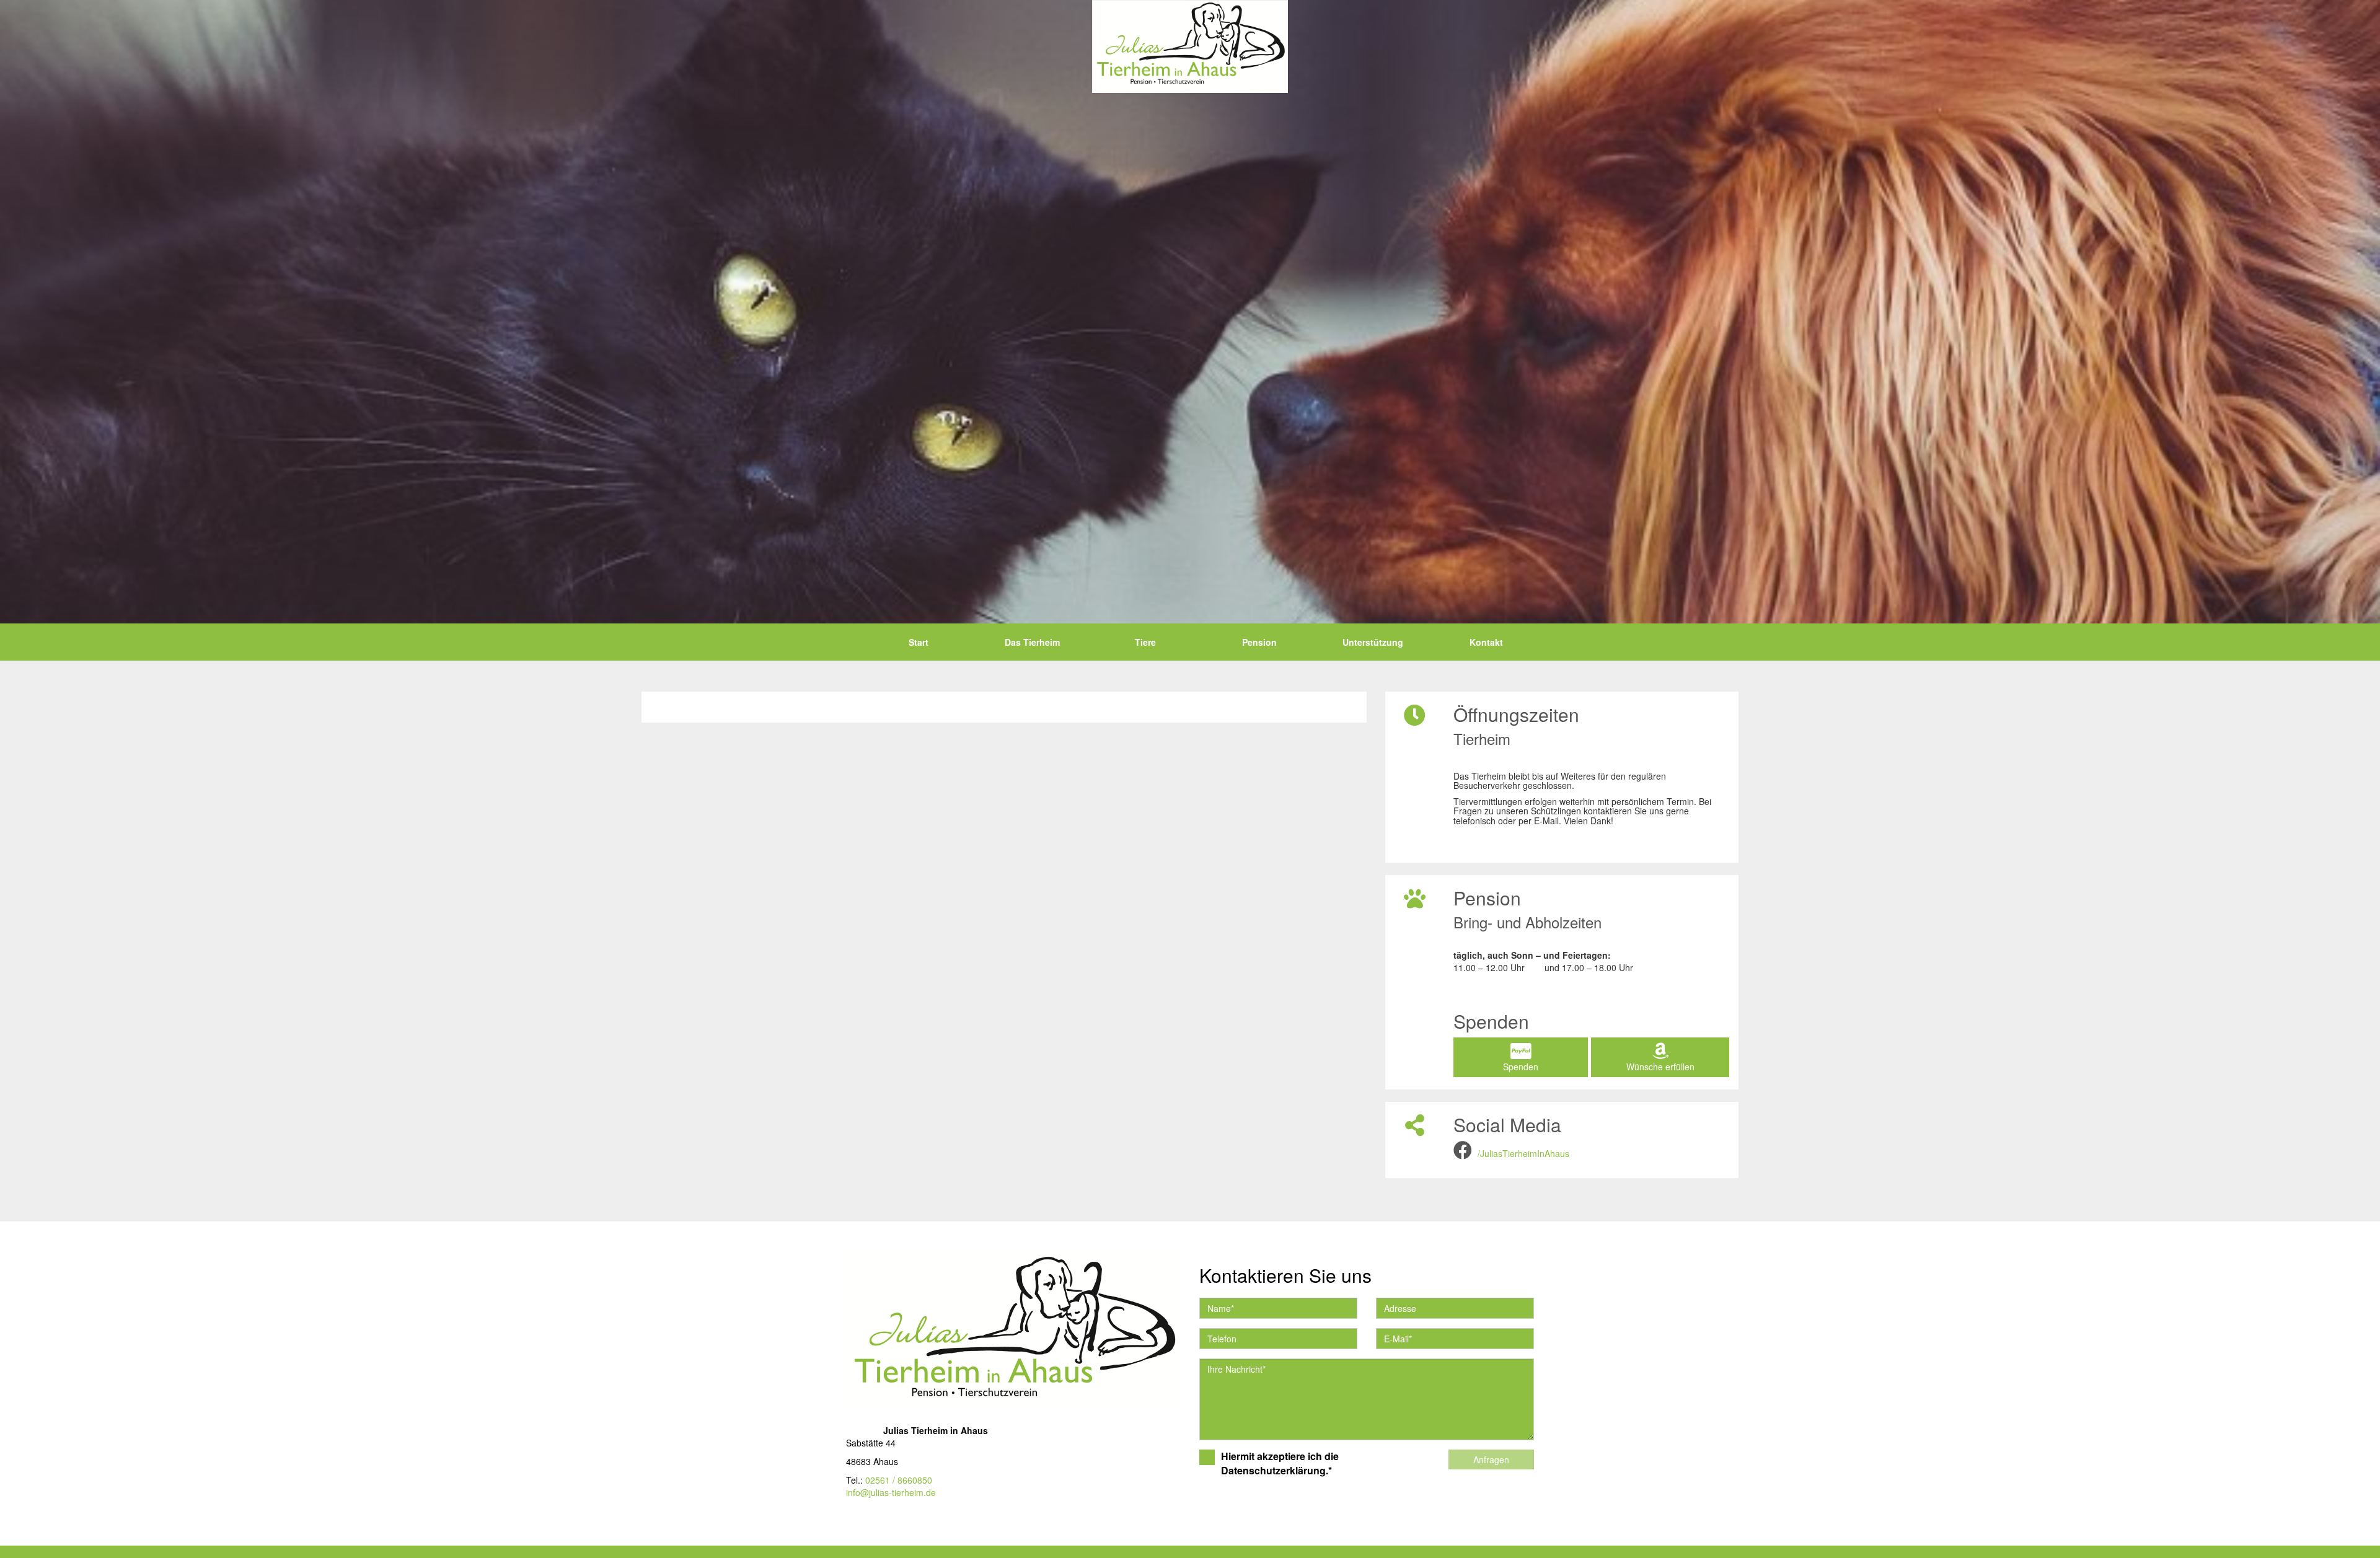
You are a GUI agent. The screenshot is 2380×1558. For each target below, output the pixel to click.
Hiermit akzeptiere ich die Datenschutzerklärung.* (1280, 1463)
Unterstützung (1373, 642)
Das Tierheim (1032, 642)
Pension (1259, 642)
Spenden (1521, 1067)
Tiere (1145, 642)
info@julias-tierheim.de (891, 1492)
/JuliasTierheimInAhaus (1523, 1153)
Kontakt (1486, 642)
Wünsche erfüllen (1660, 1067)
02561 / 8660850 (899, 1480)
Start (919, 642)
